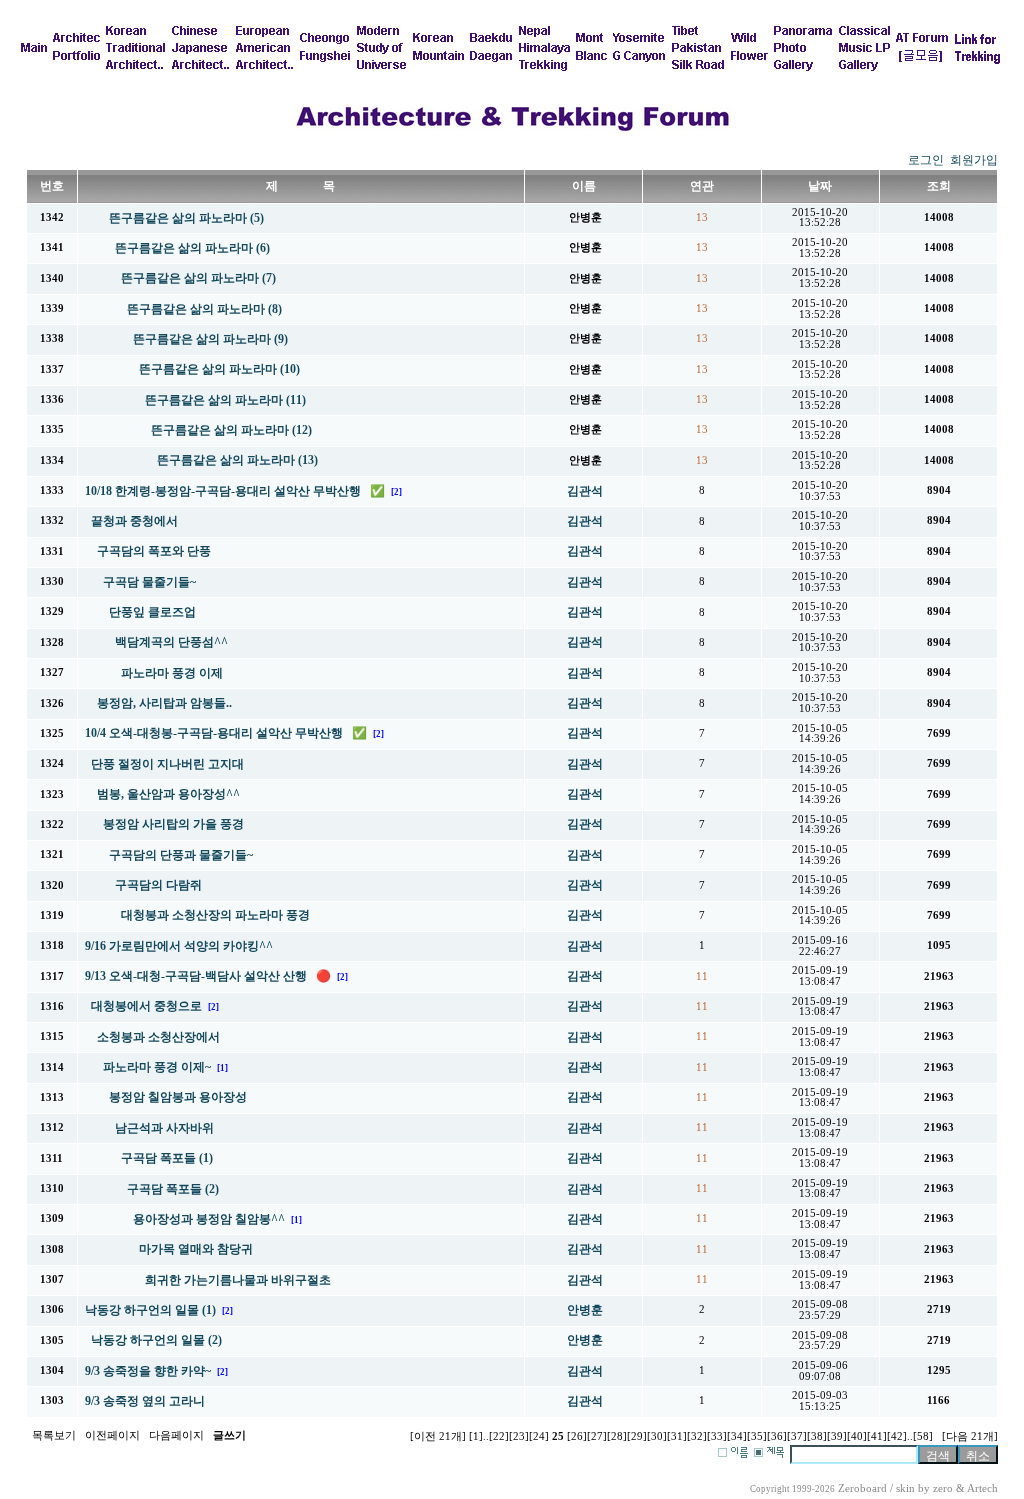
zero (943, 1488)
